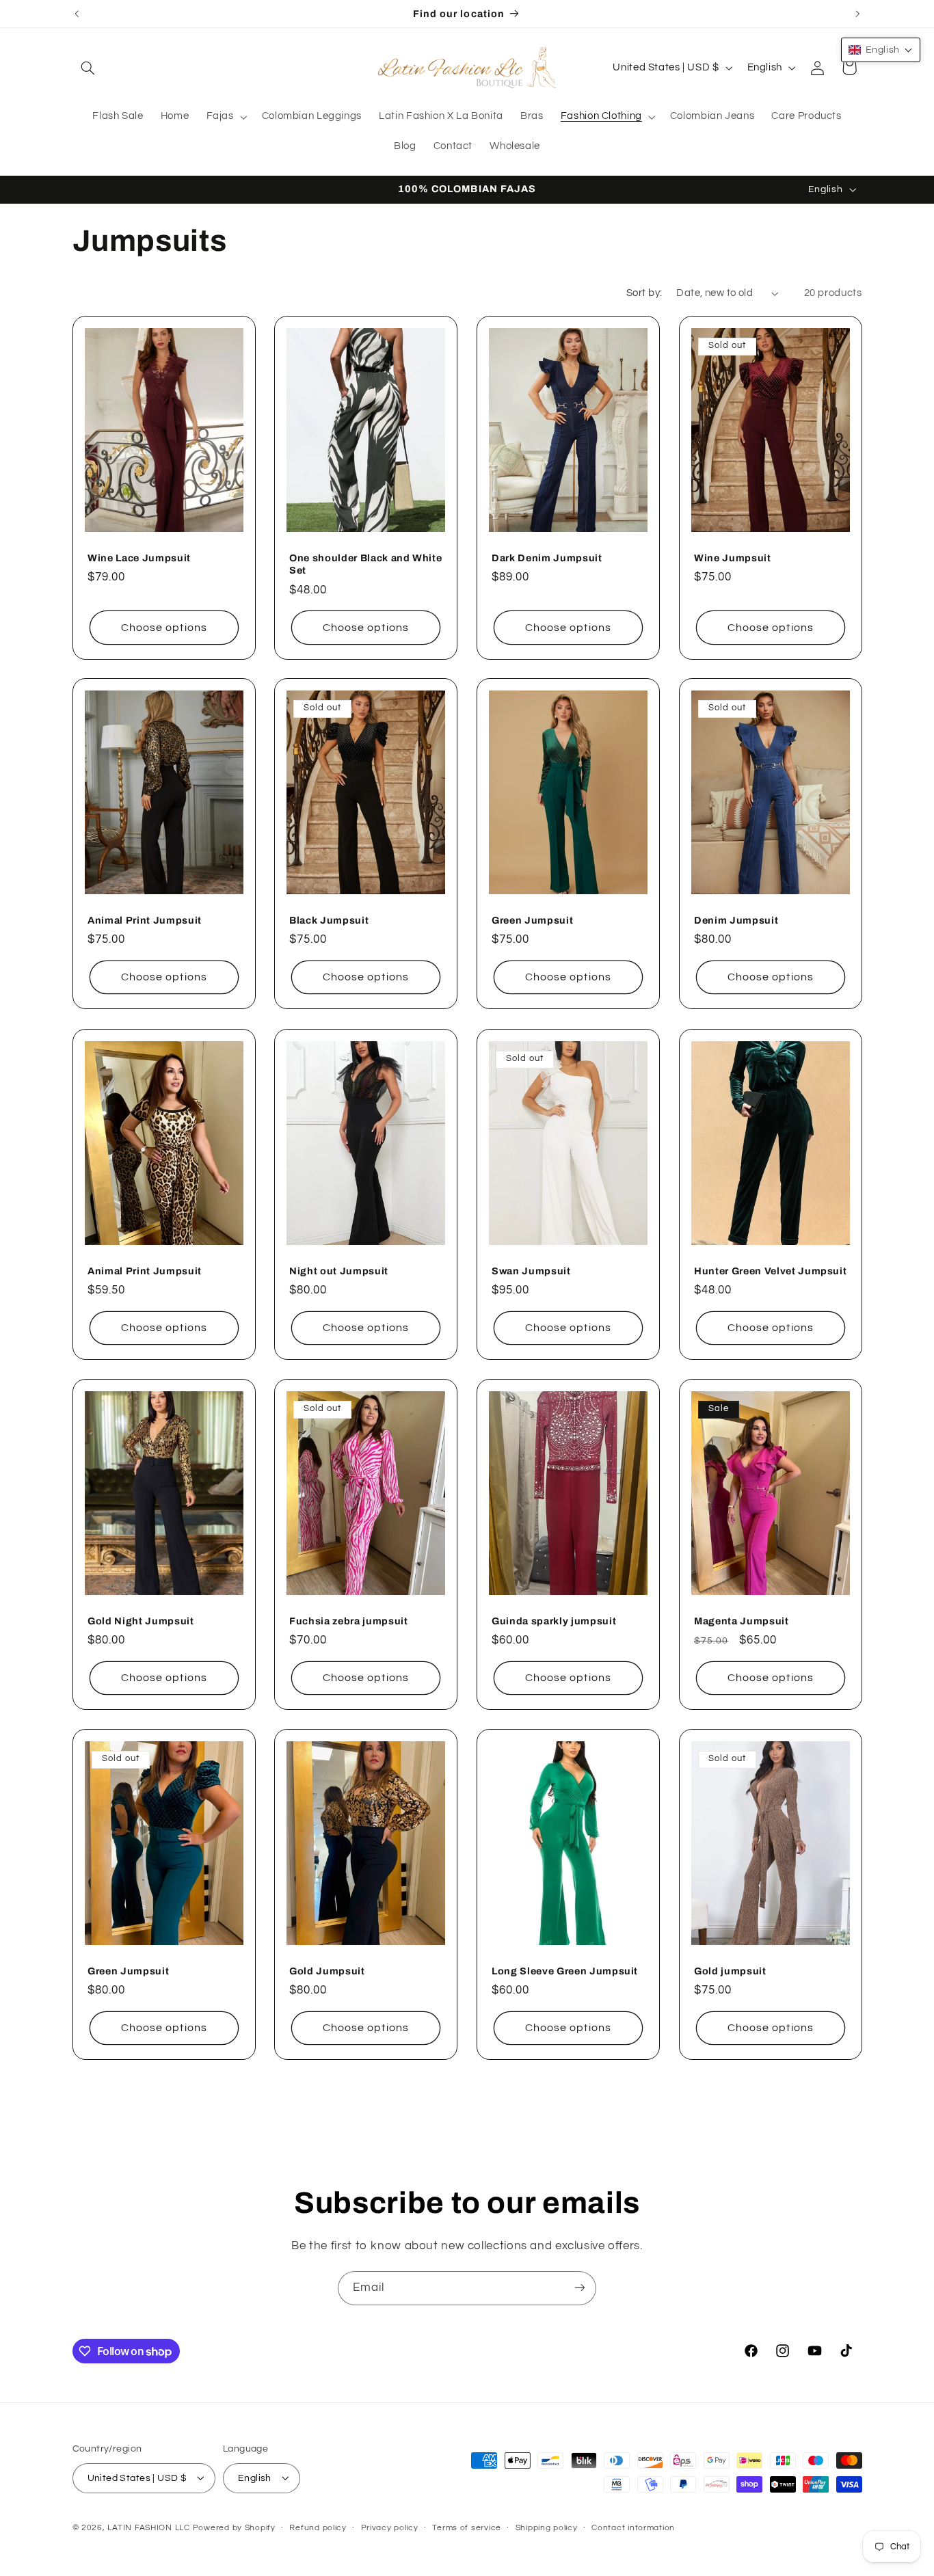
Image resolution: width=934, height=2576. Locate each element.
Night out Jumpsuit (339, 1270)
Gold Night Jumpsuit (141, 1621)
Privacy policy (390, 2528)
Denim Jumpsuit (736, 920)
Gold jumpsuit (730, 1971)
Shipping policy (547, 2528)
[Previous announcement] (77, 14)
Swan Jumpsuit (531, 1270)
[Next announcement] (857, 14)
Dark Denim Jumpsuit (547, 557)
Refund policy (318, 2528)
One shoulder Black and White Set (365, 563)
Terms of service (467, 2528)
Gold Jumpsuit (327, 1971)
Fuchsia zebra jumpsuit (349, 1621)
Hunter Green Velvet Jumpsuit (770, 1270)
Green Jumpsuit (532, 920)
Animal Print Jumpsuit (145, 920)
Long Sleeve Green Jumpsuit (565, 1971)
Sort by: (644, 293)
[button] (88, 68)
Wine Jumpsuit (733, 557)
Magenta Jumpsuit (742, 1621)
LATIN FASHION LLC (149, 2527)
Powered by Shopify (234, 2527)
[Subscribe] (580, 2288)
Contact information (633, 2528)
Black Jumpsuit (329, 920)
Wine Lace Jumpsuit (139, 557)
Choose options (164, 627)
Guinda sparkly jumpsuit (554, 1621)
